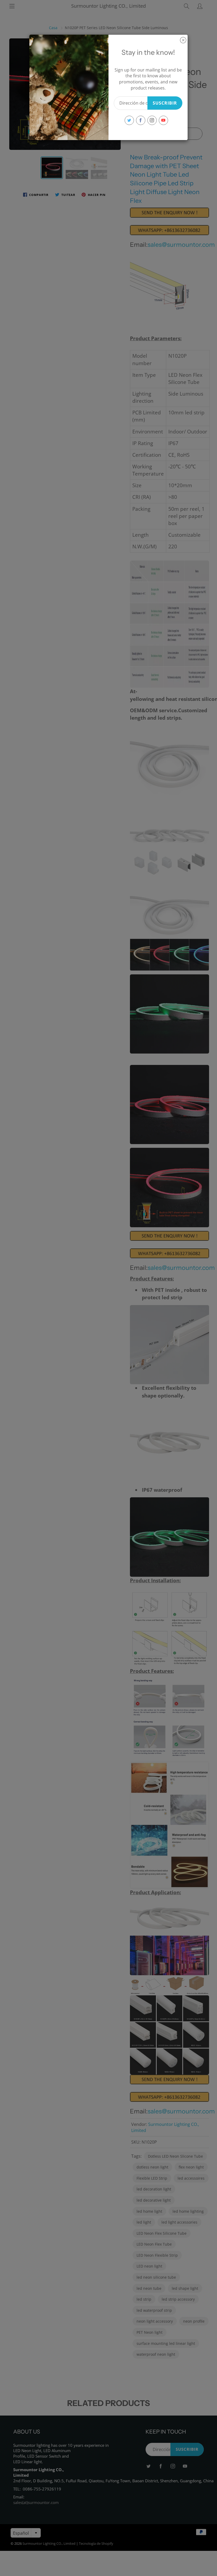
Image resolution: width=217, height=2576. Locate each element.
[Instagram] (152, 120)
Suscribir (165, 103)
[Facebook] (141, 120)
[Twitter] (129, 120)
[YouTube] (163, 120)
